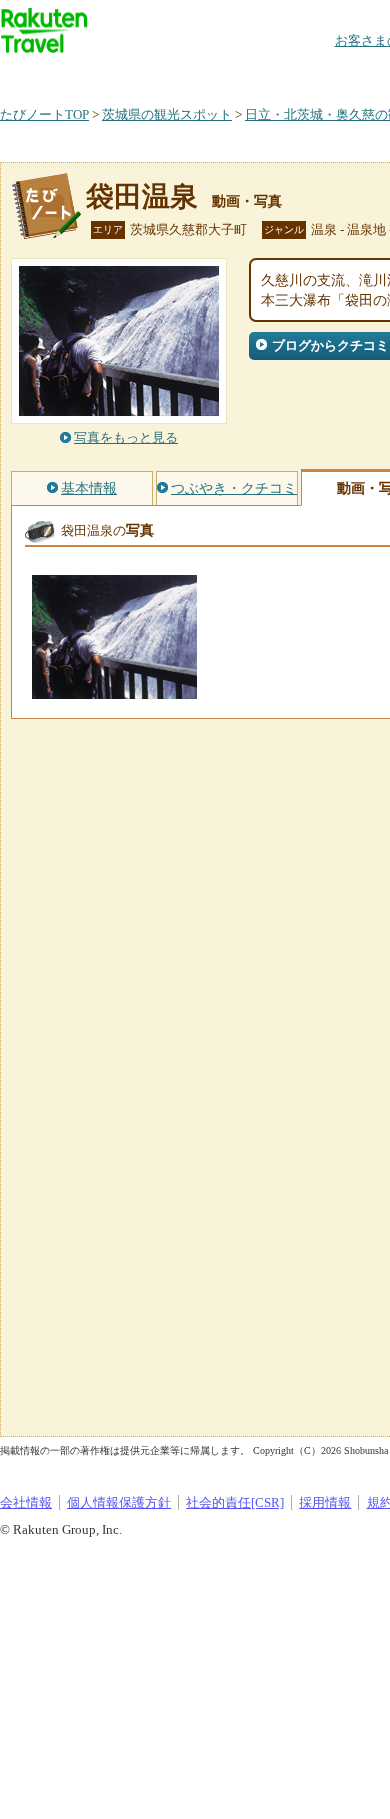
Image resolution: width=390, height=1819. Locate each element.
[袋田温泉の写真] (114, 689)
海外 (152, 74)
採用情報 (325, 1502)
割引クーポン (316, 74)
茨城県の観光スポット (167, 114)
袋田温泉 (142, 196)
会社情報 (26, 1502)
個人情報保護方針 (119, 1502)
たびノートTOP (44, 114)
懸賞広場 (234, 74)
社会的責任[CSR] (235, 1502)
